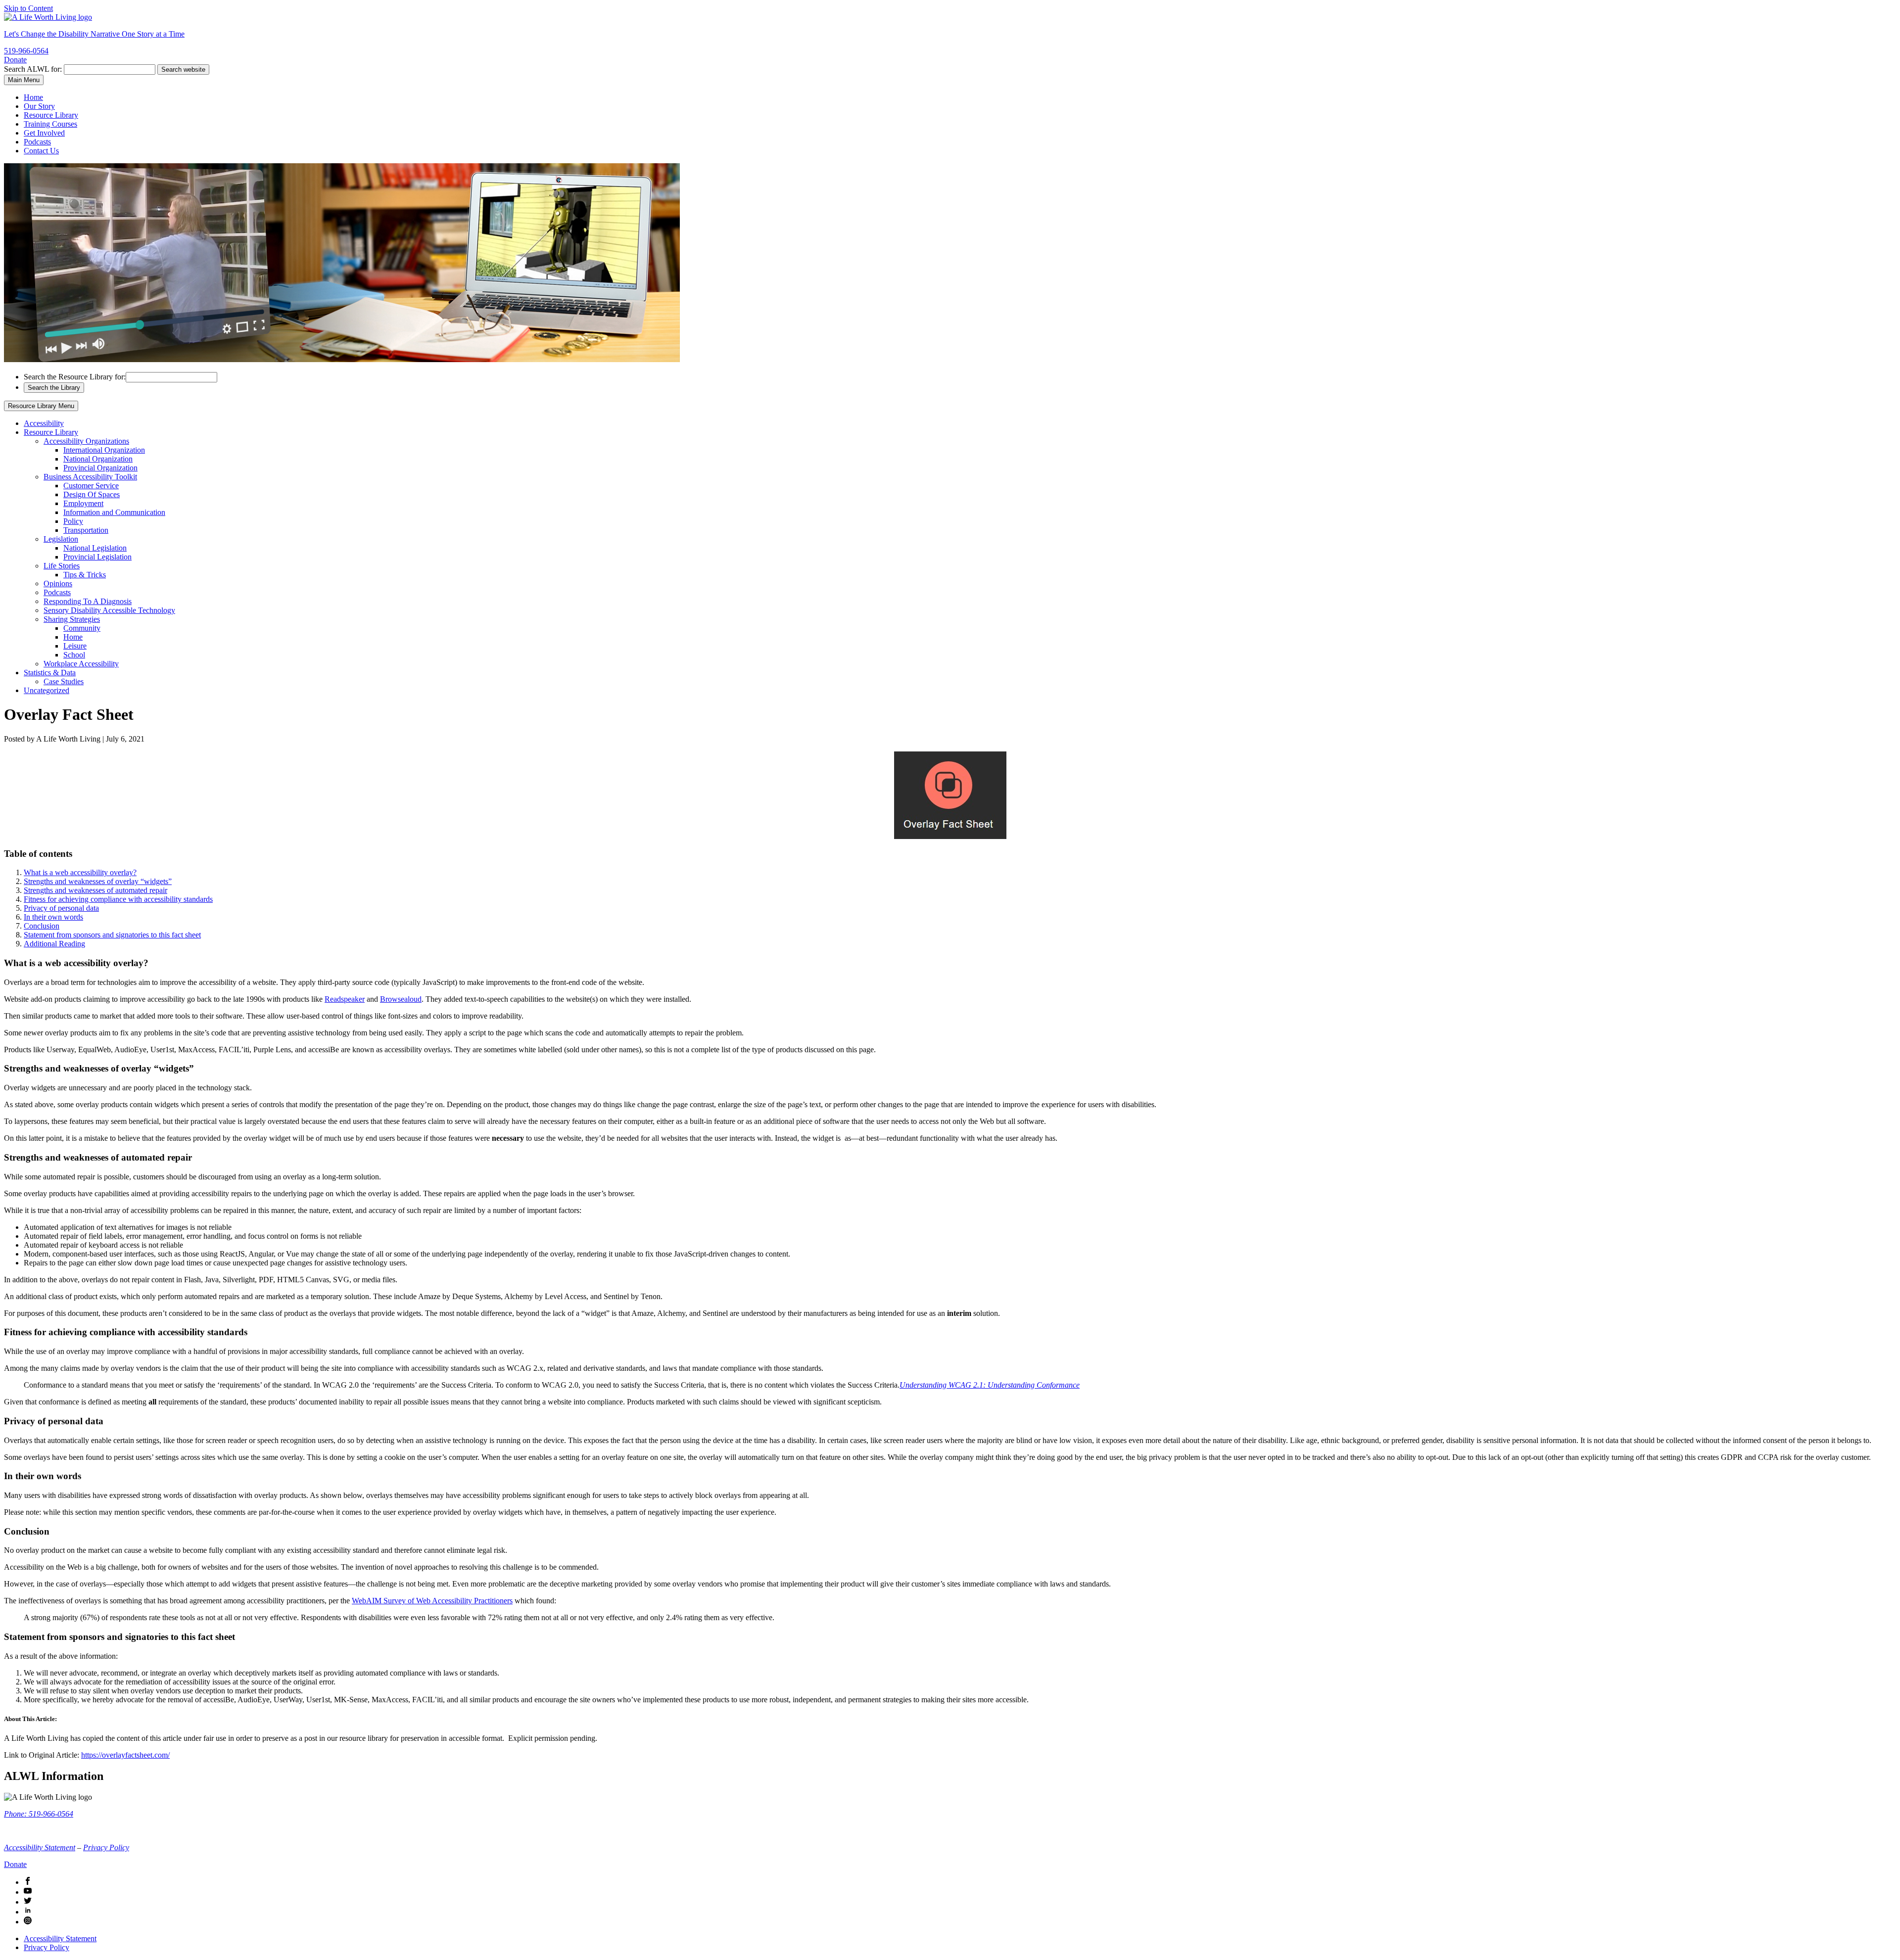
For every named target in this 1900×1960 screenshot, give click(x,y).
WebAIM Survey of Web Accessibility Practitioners (432, 1601)
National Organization (98, 459)
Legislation (61, 539)
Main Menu (24, 80)
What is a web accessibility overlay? (80, 872)
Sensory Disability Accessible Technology (109, 610)
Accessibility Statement (40, 1847)
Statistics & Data (50, 673)
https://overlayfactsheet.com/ (125, 1755)
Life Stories (62, 566)
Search (33, 69)
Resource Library (51, 115)
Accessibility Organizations (86, 441)
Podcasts (37, 142)
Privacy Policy (106, 1847)
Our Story (39, 106)
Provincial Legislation (97, 557)
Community (82, 628)
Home (33, 97)
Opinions (58, 583)
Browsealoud (401, 999)
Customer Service (91, 486)
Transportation (86, 530)
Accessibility (44, 423)
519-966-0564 (26, 51)
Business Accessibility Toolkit (90, 477)
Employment (83, 503)
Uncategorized (47, 690)
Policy (73, 521)
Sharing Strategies (72, 619)
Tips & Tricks (85, 575)
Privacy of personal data (61, 908)
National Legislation (95, 548)
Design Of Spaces (92, 494)
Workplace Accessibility (81, 664)
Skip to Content (28, 8)
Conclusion (42, 926)
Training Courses (50, 124)
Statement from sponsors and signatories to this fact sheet (112, 935)
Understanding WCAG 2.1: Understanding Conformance (990, 1385)
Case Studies (64, 681)
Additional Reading (54, 944)
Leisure (75, 646)
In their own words (53, 917)
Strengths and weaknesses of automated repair (95, 890)
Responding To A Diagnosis (88, 601)
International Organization (104, 450)
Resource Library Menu (41, 406)
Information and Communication (114, 512)
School (74, 655)
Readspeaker (345, 999)
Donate (15, 60)
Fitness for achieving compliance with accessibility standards (118, 899)
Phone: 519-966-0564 (39, 1814)
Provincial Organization (100, 468)
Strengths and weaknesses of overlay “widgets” (98, 881)
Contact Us (41, 151)
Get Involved (44, 133)
